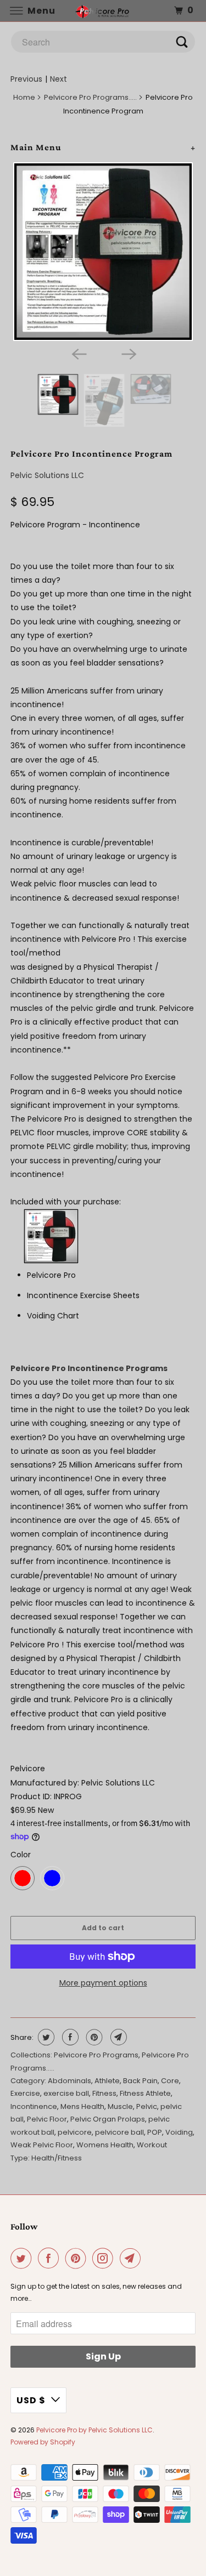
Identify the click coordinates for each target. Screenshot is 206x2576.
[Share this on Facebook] (69, 2037)
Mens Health (82, 2106)
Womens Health (105, 2145)
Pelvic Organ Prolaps (108, 2119)
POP (155, 2132)
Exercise (25, 2093)
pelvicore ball (119, 2132)
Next (59, 79)
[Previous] (78, 353)
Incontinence (34, 2106)
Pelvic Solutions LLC (47, 475)
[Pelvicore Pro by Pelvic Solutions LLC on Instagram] (105, 2258)
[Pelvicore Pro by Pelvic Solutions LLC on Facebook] (51, 2258)
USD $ (31, 2400)
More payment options (103, 1983)
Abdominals (69, 2081)
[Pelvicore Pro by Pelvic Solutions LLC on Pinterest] (78, 2258)
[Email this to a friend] (117, 2037)
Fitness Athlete (145, 2093)
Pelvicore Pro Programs (96, 2055)
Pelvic (147, 2106)
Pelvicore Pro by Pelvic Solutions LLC (94, 2430)
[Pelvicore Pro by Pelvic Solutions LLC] (103, 11)
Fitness (104, 2093)
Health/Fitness (57, 2158)
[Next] (128, 353)
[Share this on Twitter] (45, 2037)
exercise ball (66, 2093)
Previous (26, 79)
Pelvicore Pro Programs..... (90, 97)
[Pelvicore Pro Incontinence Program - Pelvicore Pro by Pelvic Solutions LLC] (103, 252)
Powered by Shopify (43, 2442)
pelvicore (75, 2132)
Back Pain (140, 2081)
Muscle (120, 2106)
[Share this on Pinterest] (93, 2037)
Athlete (107, 2081)
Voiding (179, 2132)
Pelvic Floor (47, 2119)
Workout (152, 2145)
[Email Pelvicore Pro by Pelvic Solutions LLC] (132, 2258)
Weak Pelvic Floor (42, 2145)
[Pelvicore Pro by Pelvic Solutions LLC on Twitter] (23, 2258)
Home (24, 97)
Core (170, 2081)
